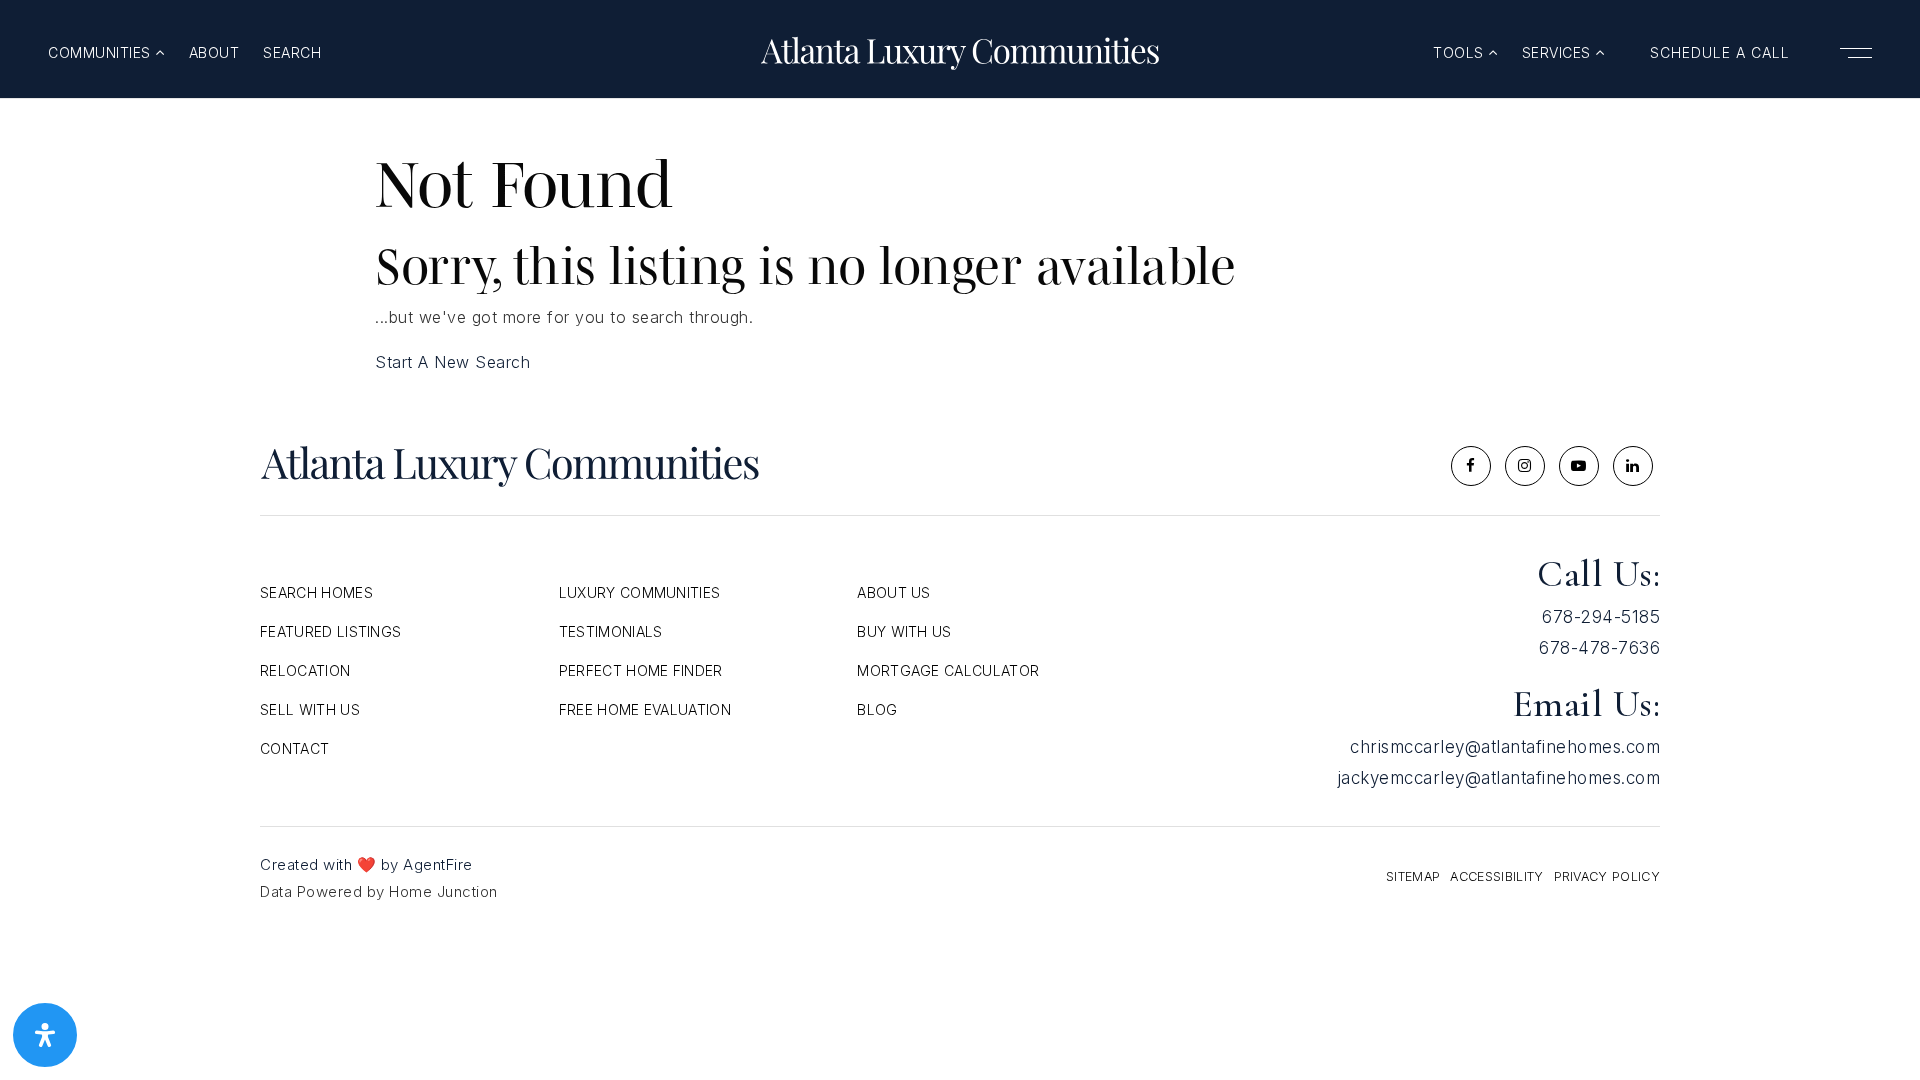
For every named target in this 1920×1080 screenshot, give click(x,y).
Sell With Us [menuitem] (310, 709)
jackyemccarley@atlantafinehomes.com (1499, 778)
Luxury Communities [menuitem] (640, 592)
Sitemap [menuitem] (1413, 876)
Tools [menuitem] (1460, 52)
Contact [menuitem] (294, 748)
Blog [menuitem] (877, 709)
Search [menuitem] (292, 52)
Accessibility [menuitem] (1496, 876)
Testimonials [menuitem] (611, 631)
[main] (960, 238)
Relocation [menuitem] (305, 670)
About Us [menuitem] (894, 592)
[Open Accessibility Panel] (45, 1035)
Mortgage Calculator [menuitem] (948, 670)
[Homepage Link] (960, 51)
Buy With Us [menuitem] (904, 631)
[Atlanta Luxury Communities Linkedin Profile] (1633, 466)
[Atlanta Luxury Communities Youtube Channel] (1579, 466)
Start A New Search (452, 362)
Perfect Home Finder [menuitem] (641, 670)
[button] (1853, 53)
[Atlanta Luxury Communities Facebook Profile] (1471, 466)
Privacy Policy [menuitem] (1607, 876)
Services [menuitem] (1559, 52)
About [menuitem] (214, 52)
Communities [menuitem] (101, 52)
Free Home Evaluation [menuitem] (645, 709)
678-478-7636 (1599, 648)
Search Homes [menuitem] (316, 592)
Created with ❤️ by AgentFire (366, 864)
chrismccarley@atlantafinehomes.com (1505, 747)
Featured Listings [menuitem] (330, 631)
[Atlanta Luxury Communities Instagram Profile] (1525, 466)
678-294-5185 (1601, 617)
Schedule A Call (1720, 52)
